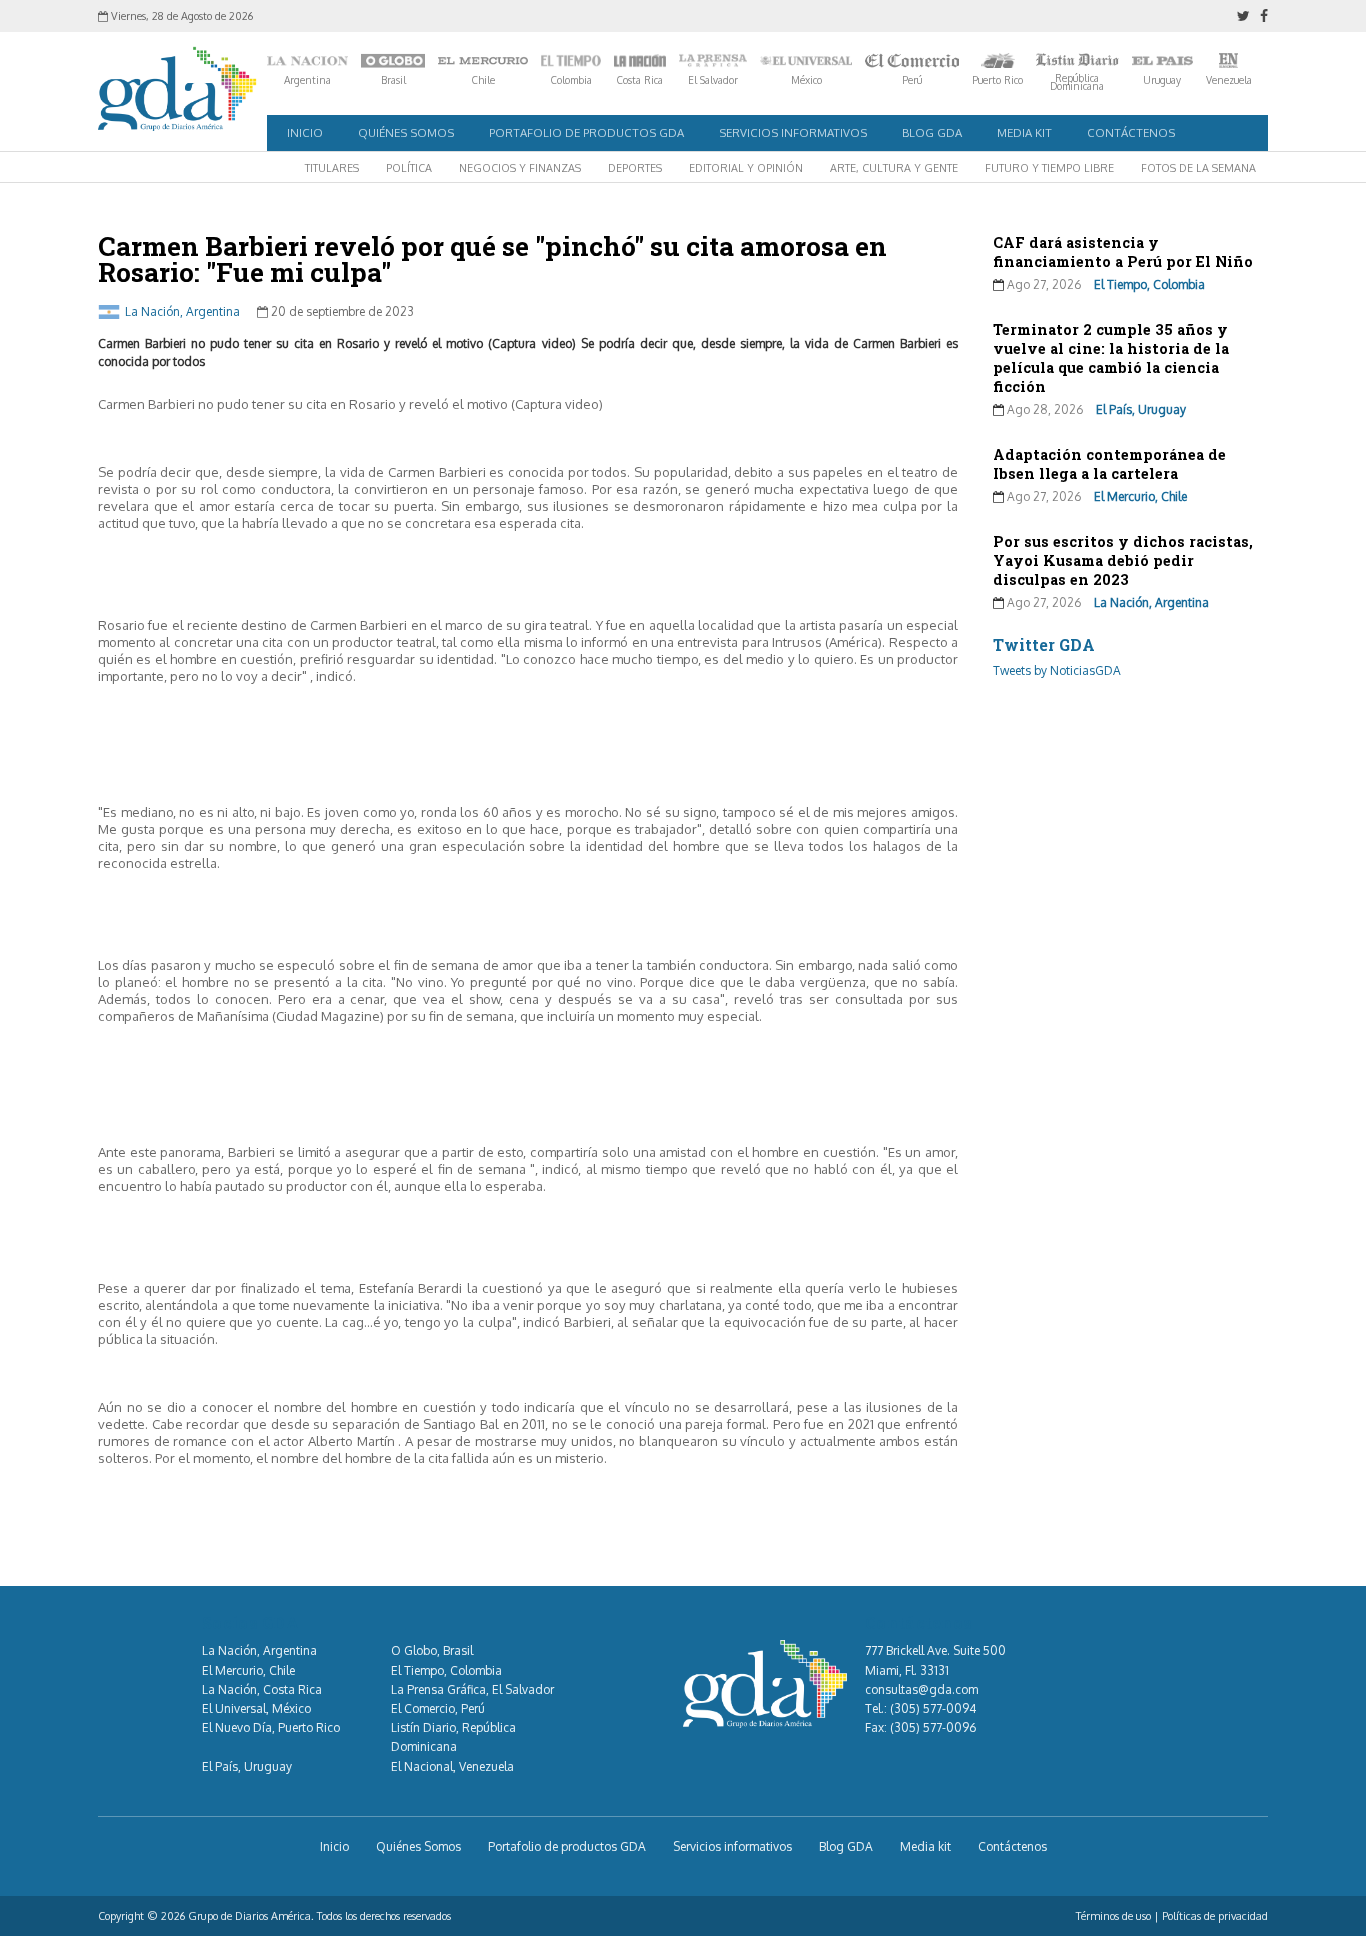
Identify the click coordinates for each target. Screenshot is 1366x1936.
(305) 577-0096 (933, 1727)
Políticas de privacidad (1215, 1916)
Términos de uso (1113, 1916)
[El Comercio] (912, 61)
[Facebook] (1264, 16)
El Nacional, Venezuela (452, 1766)
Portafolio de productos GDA (586, 132)
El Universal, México (256, 1708)
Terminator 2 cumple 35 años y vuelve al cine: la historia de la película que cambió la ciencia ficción (1111, 358)
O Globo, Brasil (432, 1650)
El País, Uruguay (1141, 409)
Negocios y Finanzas (520, 168)
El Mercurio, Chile (1140, 496)
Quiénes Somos (406, 132)
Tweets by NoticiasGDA (1057, 670)
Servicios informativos (793, 132)
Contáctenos (1131, 132)
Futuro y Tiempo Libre (1049, 168)
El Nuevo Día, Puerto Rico (271, 1727)
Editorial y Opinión (746, 168)
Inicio (305, 132)
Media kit (1024, 132)
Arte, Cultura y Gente (894, 168)
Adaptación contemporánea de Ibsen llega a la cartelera (1109, 464)
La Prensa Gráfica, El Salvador (472, 1689)
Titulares (332, 168)
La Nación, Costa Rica (262, 1689)
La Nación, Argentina (182, 311)
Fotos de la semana (1198, 168)
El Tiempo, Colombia (1149, 284)
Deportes (635, 168)
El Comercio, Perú (438, 1708)
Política (409, 168)
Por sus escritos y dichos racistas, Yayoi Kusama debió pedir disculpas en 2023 (1123, 560)
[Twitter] (1243, 16)
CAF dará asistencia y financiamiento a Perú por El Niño (1123, 252)
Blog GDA (932, 132)
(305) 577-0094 (933, 1708)
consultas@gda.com (921, 1689)
